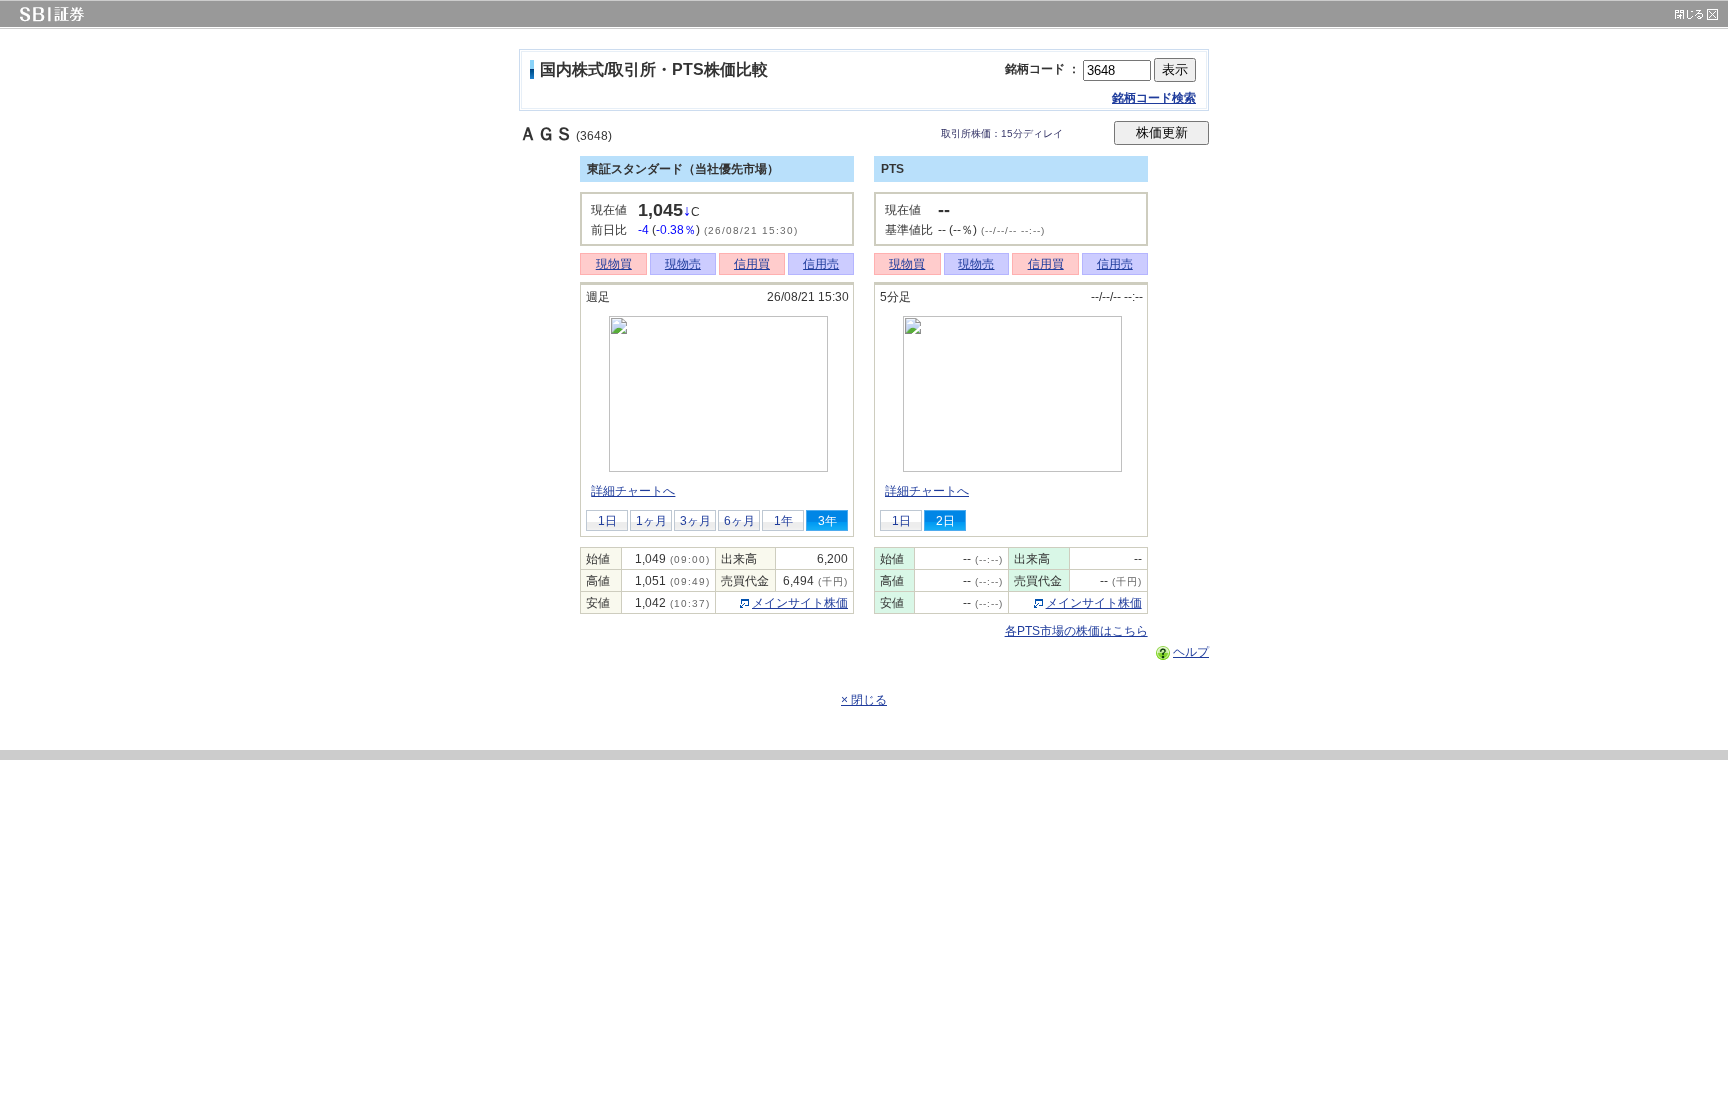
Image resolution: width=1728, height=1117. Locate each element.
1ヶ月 (651, 521)
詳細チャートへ (633, 491)
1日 (607, 521)
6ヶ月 (739, 521)
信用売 (821, 264)
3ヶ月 (695, 521)
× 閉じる (864, 700)
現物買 (614, 264)
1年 (783, 521)
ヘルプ (1191, 652)
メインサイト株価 (800, 603)
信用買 (752, 264)
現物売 (683, 264)
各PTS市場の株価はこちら (1076, 631)
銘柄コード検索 (1154, 98)
